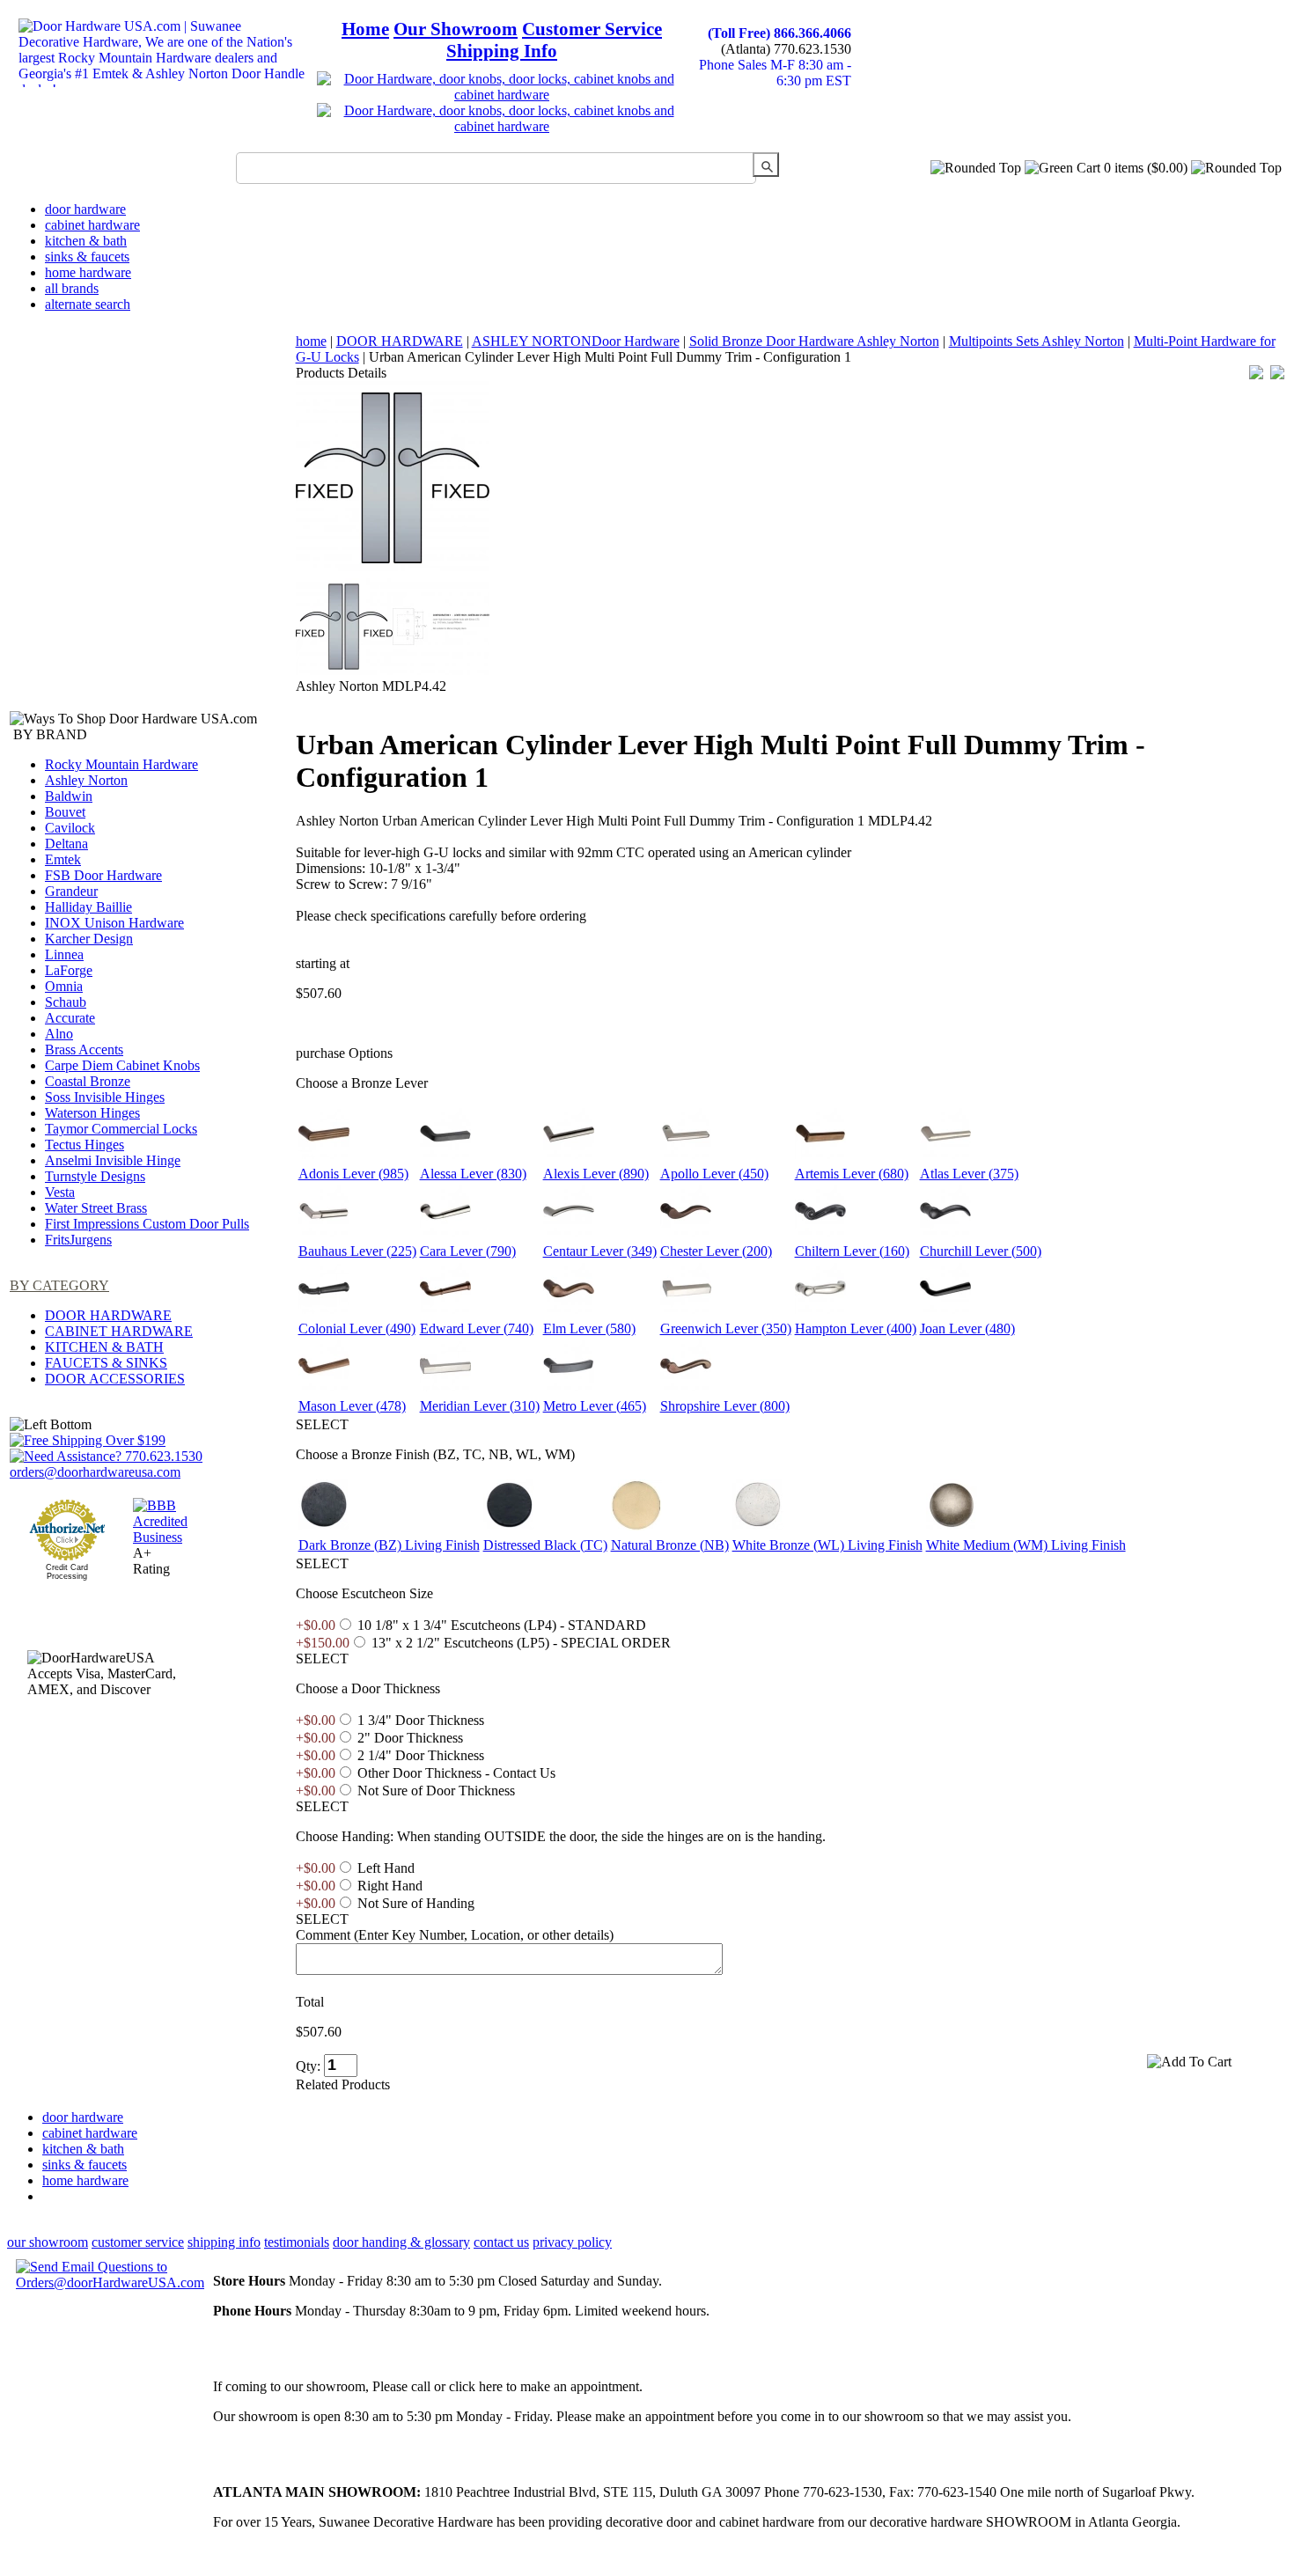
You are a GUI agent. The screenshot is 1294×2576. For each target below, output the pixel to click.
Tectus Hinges (85, 1145)
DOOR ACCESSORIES (115, 1379)
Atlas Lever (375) (969, 1174)
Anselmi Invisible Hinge (113, 1160)
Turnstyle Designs (95, 1176)
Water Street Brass (96, 1208)
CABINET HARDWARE (119, 1331)
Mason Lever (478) (352, 1406)
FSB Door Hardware (103, 875)
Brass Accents (84, 1049)
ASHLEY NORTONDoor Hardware (576, 341)
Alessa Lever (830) (473, 1174)
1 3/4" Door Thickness (421, 1720)
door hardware (85, 209)
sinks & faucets (87, 257)
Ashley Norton (86, 780)
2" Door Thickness (410, 1738)
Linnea (64, 954)
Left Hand (386, 1868)
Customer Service (592, 29)
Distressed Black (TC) (545, 1545)
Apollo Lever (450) (714, 1174)
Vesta (60, 1192)
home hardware (88, 272)
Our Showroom (456, 29)
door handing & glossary (401, 2242)
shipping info (224, 2242)
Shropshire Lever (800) (725, 1406)
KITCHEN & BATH (104, 1347)
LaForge (69, 970)
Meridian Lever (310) (480, 1406)
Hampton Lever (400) (856, 1328)
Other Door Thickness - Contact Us (456, 1773)
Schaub (66, 1002)
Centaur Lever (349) (600, 1251)
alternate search (88, 304)
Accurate (70, 1018)
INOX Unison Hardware (114, 923)
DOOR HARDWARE (108, 1315)
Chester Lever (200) (716, 1251)
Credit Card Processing (67, 1572)
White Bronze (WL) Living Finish (827, 1545)
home (311, 341)
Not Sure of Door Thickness (436, 1791)
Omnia (64, 986)
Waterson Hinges (92, 1113)
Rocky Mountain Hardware (121, 764)
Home (365, 29)
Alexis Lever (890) (596, 1174)
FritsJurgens (78, 1240)
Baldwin (69, 796)
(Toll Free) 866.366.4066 (779, 33)
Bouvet (65, 812)
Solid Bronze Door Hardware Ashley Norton (814, 341)
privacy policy (572, 2242)
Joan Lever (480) (967, 1328)
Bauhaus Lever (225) (357, 1251)
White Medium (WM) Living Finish (1026, 1545)
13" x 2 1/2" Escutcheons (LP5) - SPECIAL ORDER (521, 1643)
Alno (59, 1034)
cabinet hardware (92, 225)
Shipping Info (502, 51)
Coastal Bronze (88, 1081)
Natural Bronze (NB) (670, 1545)
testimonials (297, 2242)
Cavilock (70, 828)
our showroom (48, 2242)
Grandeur (71, 891)
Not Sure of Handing (416, 1903)
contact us (501, 2242)
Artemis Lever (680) (852, 1174)
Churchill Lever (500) (981, 1251)
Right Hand (390, 1886)
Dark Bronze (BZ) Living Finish (389, 1545)
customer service (138, 2242)
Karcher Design (89, 939)
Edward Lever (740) (477, 1328)
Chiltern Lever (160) (852, 1251)
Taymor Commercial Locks (121, 1129)
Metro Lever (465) (595, 1406)
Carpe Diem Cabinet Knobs (122, 1065)
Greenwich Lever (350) (726, 1328)
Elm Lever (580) (589, 1328)
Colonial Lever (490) (357, 1328)
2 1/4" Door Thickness (421, 1755)
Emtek (63, 859)
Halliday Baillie (88, 907)
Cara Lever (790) (468, 1251)
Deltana (66, 844)
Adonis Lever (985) (353, 1174)
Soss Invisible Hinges (105, 1097)
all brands (72, 288)
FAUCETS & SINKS (106, 1363)
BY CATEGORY (59, 1285)
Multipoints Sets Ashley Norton (1037, 341)
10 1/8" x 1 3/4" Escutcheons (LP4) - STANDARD (502, 1625)
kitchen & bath (86, 241)
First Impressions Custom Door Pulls (147, 1224)
